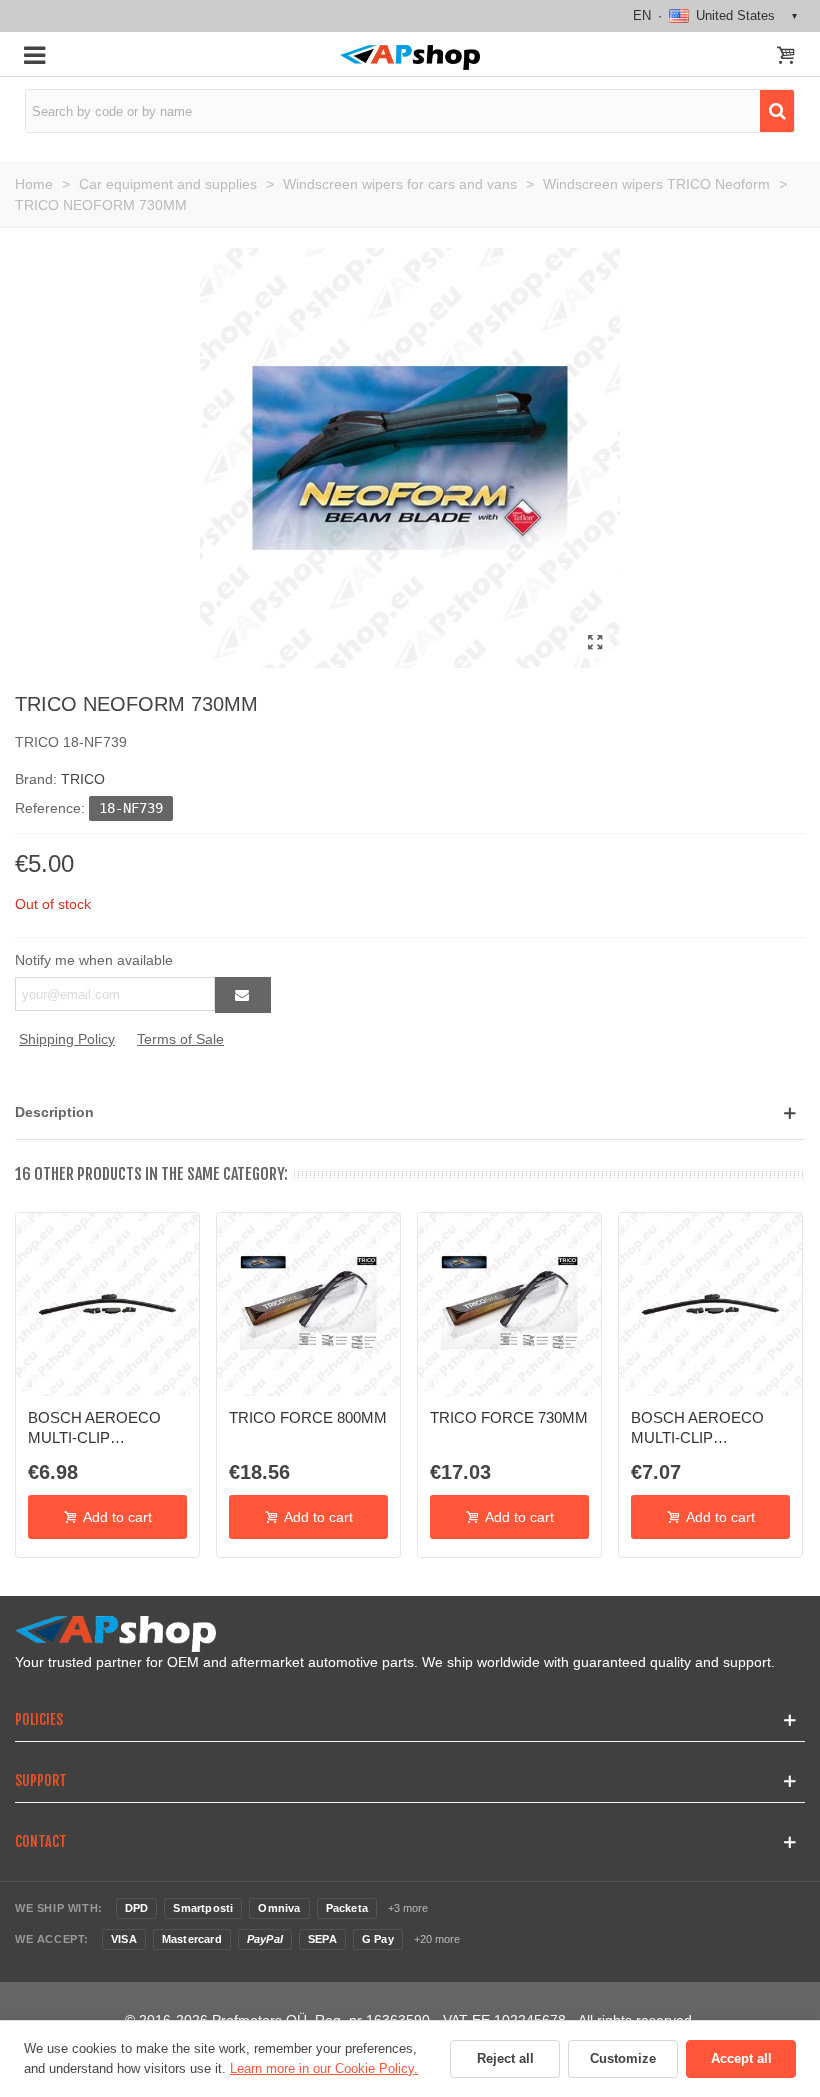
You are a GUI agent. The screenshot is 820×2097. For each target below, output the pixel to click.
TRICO (83, 779)
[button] (410, 1112)
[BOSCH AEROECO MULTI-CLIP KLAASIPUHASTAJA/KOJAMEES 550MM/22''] (710, 1304)
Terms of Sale (180, 1039)
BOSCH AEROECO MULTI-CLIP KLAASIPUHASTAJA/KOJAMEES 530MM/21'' (107, 1429)
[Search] (777, 111)
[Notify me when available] (243, 995)
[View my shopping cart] (786, 57)
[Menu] (34, 54)
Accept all (741, 2058)
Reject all (505, 2058)
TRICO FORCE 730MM (509, 1417)
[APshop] (409, 57)
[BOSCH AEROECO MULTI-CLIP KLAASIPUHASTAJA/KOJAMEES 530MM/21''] (107, 1304)
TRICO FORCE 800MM (308, 1417)
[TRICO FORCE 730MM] (509, 1304)
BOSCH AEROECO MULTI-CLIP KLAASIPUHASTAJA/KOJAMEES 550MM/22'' (710, 1429)
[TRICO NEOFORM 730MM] (595, 643)
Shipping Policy (67, 1039)
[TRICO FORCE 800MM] (308, 1304)
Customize (623, 2058)
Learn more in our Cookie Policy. (324, 2068)
